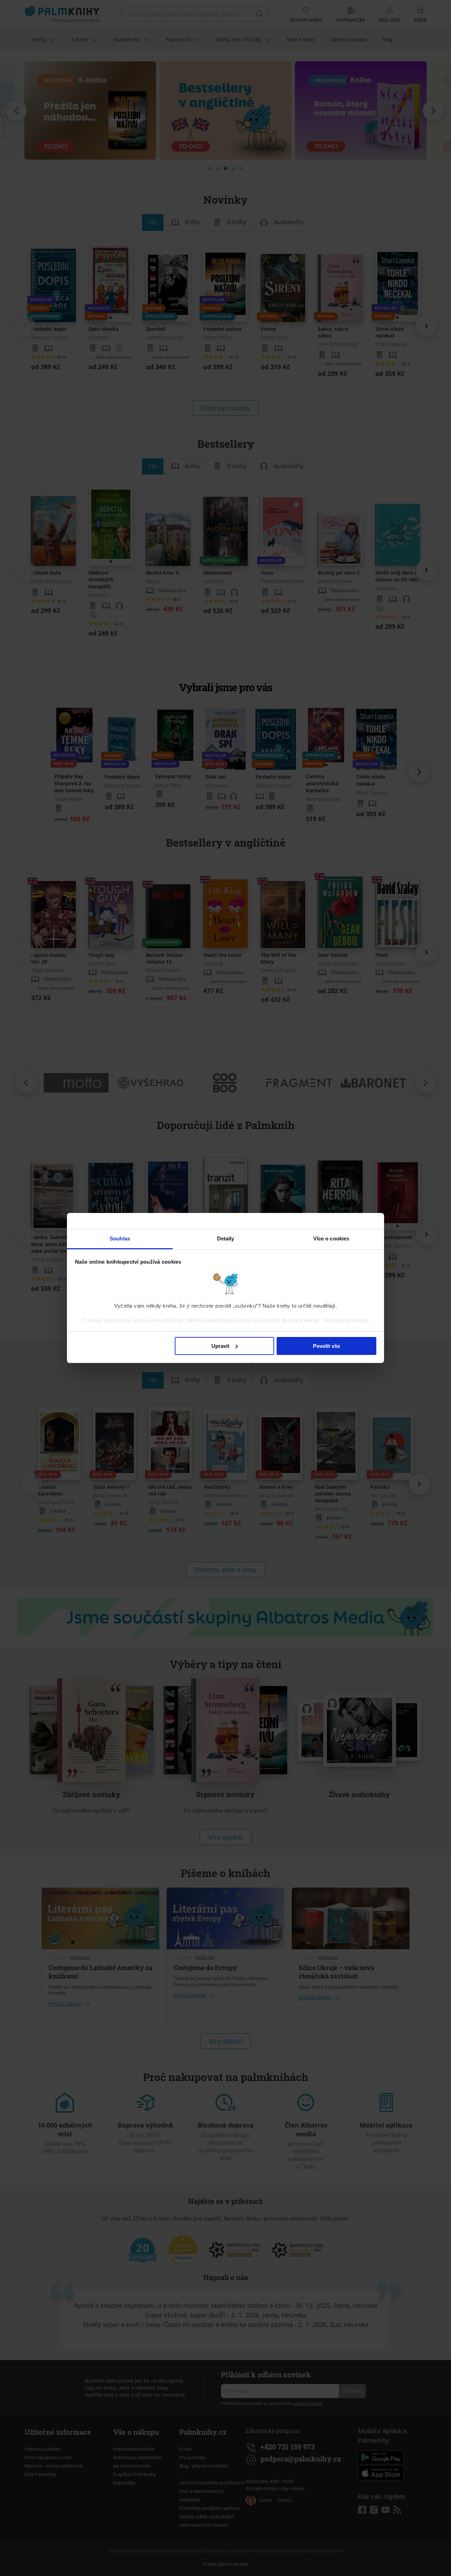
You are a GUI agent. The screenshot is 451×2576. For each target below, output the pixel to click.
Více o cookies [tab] (331, 1239)
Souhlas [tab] (120, 1239)
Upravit (220, 1346)
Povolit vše (326, 1346)
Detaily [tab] (226, 1239)
